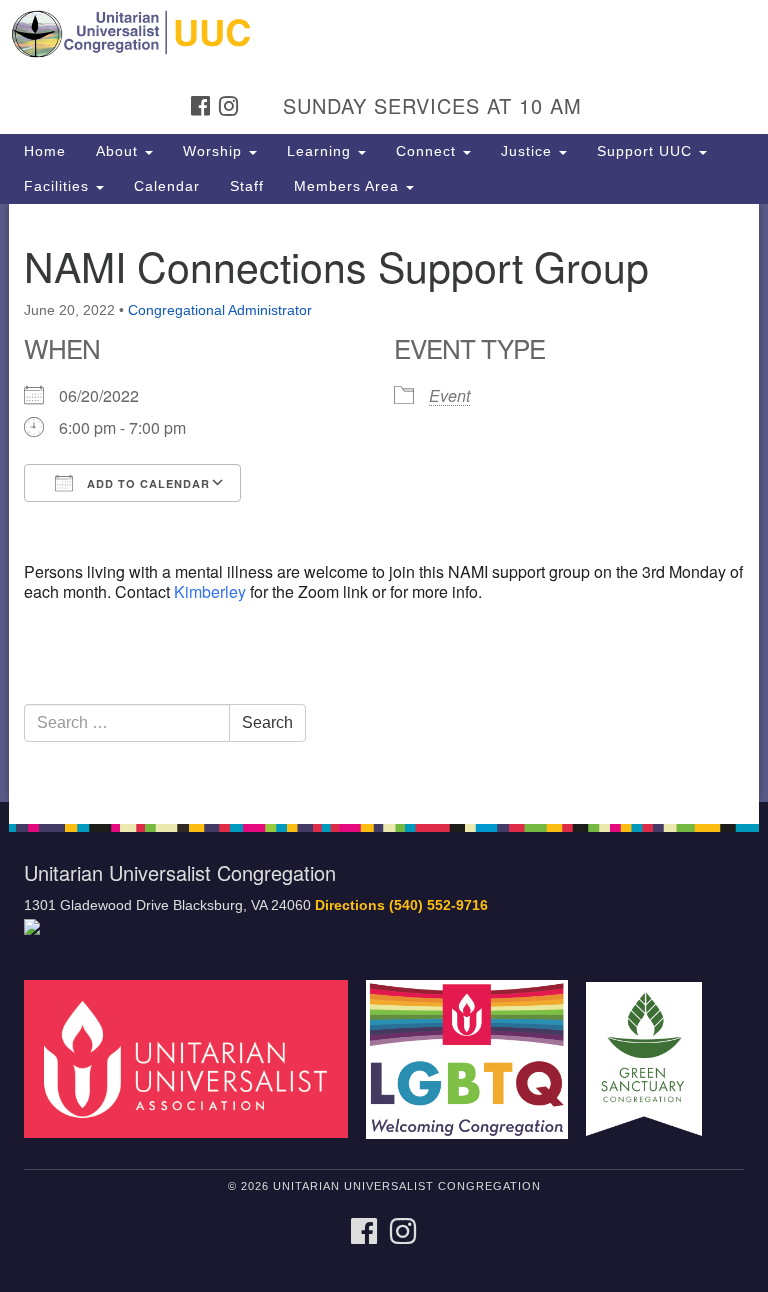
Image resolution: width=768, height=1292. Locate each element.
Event (449, 395)
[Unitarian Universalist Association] (193, 1058)
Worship (215, 151)
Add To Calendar (146, 483)
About (119, 151)
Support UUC (647, 151)
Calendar (167, 186)
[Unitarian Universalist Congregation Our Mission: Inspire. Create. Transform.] (384, 34)
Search (267, 722)
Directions (350, 905)
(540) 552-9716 (438, 905)
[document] (384, 503)
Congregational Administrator (220, 310)
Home (45, 151)
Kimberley (210, 591)
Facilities (59, 186)
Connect (428, 151)
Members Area (349, 186)
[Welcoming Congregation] (474, 1058)
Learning (321, 151)
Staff (247, 186)
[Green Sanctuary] (651, 1058)
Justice (529, 151)
